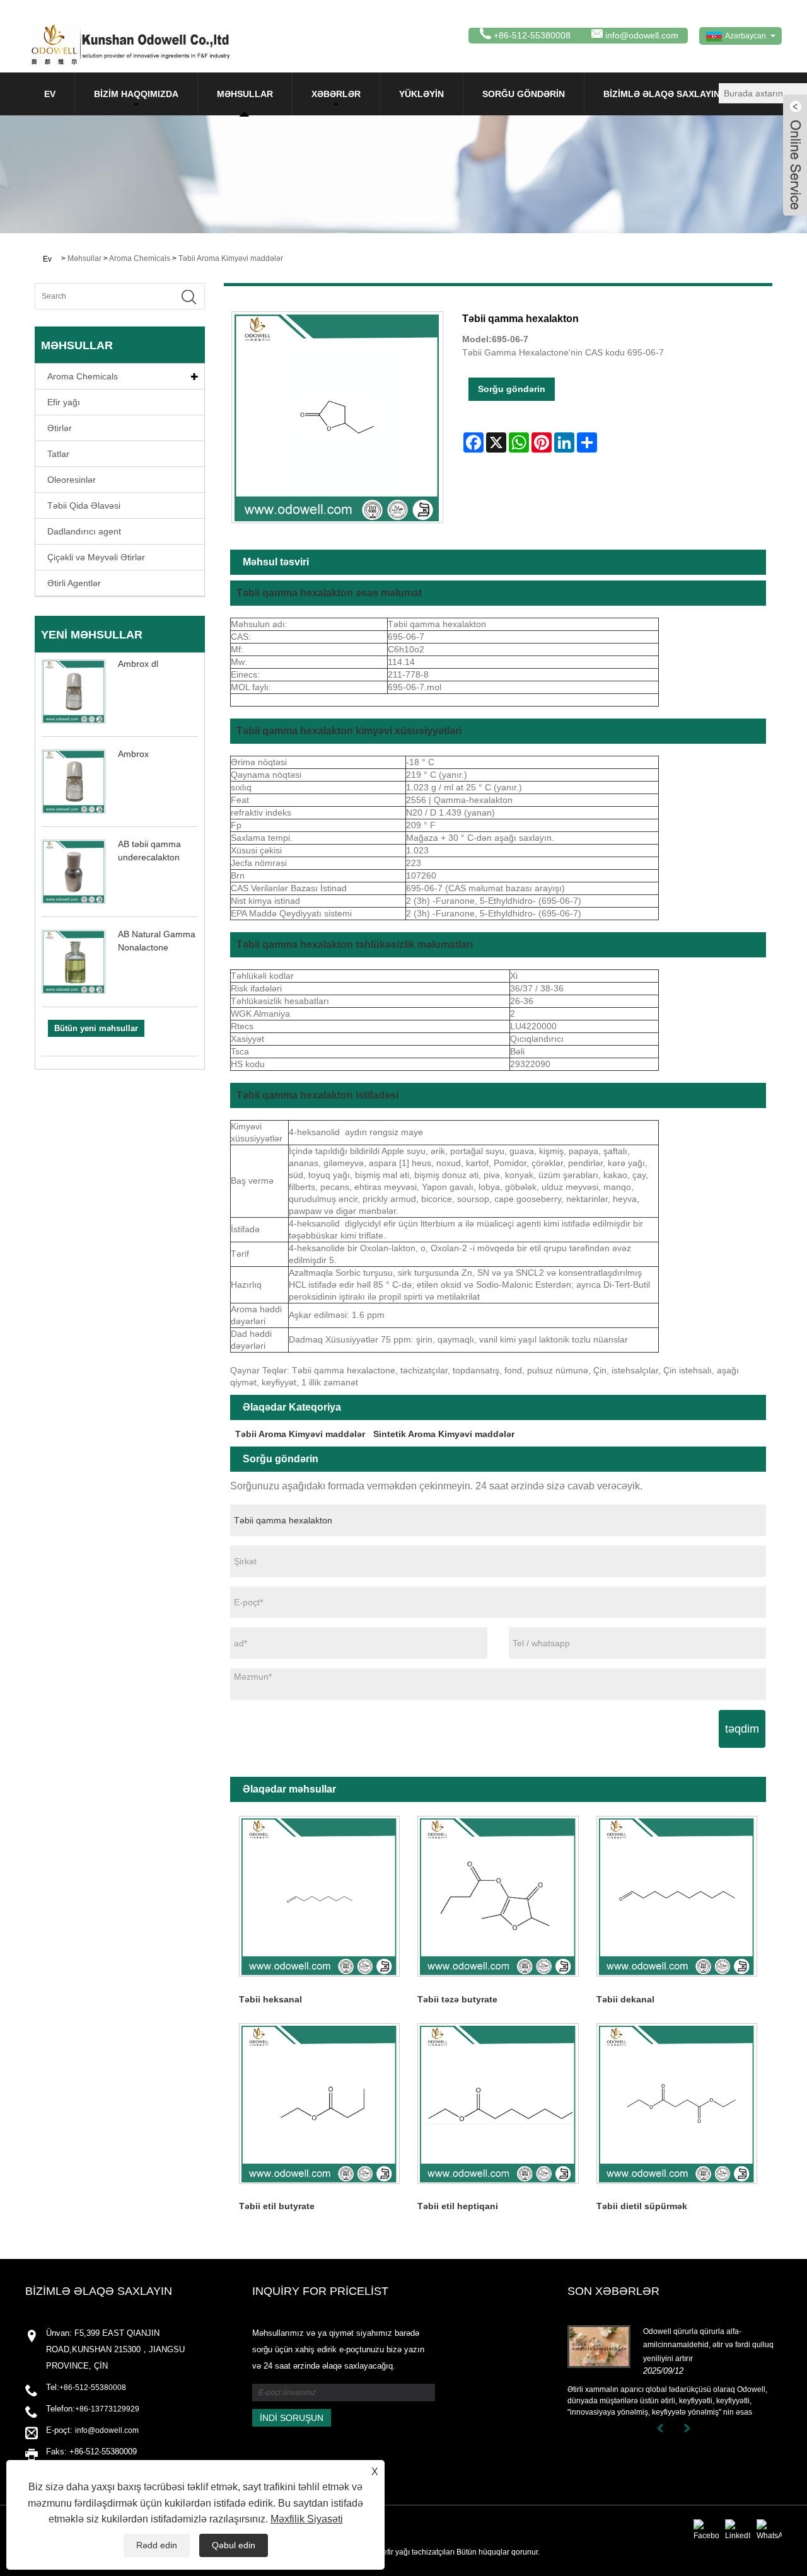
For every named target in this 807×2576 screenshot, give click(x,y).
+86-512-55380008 (93, 2388)
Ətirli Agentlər (74, 583)
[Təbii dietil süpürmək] (677, 2104)
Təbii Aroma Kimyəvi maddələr (231, 258)
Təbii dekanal (625, 1999)
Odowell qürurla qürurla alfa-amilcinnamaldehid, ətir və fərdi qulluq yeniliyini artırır (708, 2345)
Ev (50, 94)
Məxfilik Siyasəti (307, 2519)
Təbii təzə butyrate (457, 1999)
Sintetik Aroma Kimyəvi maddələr (444, 1434)
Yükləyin (421, 94)
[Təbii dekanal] (677, 1896)
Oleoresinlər (72, 480)
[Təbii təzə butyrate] (498, 1896)
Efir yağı (64, 402)
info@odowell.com (642, 35)
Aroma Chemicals (140, 258)
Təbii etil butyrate (277, 2206)
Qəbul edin (234, 2545)
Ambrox (133, 754)
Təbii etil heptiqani (458, 2206)
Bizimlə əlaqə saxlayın (662, 94)
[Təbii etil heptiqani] (498, 2104)
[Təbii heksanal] (319, 1896)
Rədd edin (157, 2545)
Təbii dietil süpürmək (642, 2206)
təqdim (742, 1729)
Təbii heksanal (270, 1999)
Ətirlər (60, 428)
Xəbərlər (336, 94)
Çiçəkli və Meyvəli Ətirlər (96, 557)
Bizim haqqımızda (136, 94)
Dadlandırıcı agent (84, 531)
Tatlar (58, 454)
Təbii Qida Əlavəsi (84, 505)
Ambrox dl (138, 664)
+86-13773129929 (107, 2409)
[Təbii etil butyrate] (319, 2104)
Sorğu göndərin (524, 94)
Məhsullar (245, 94)
